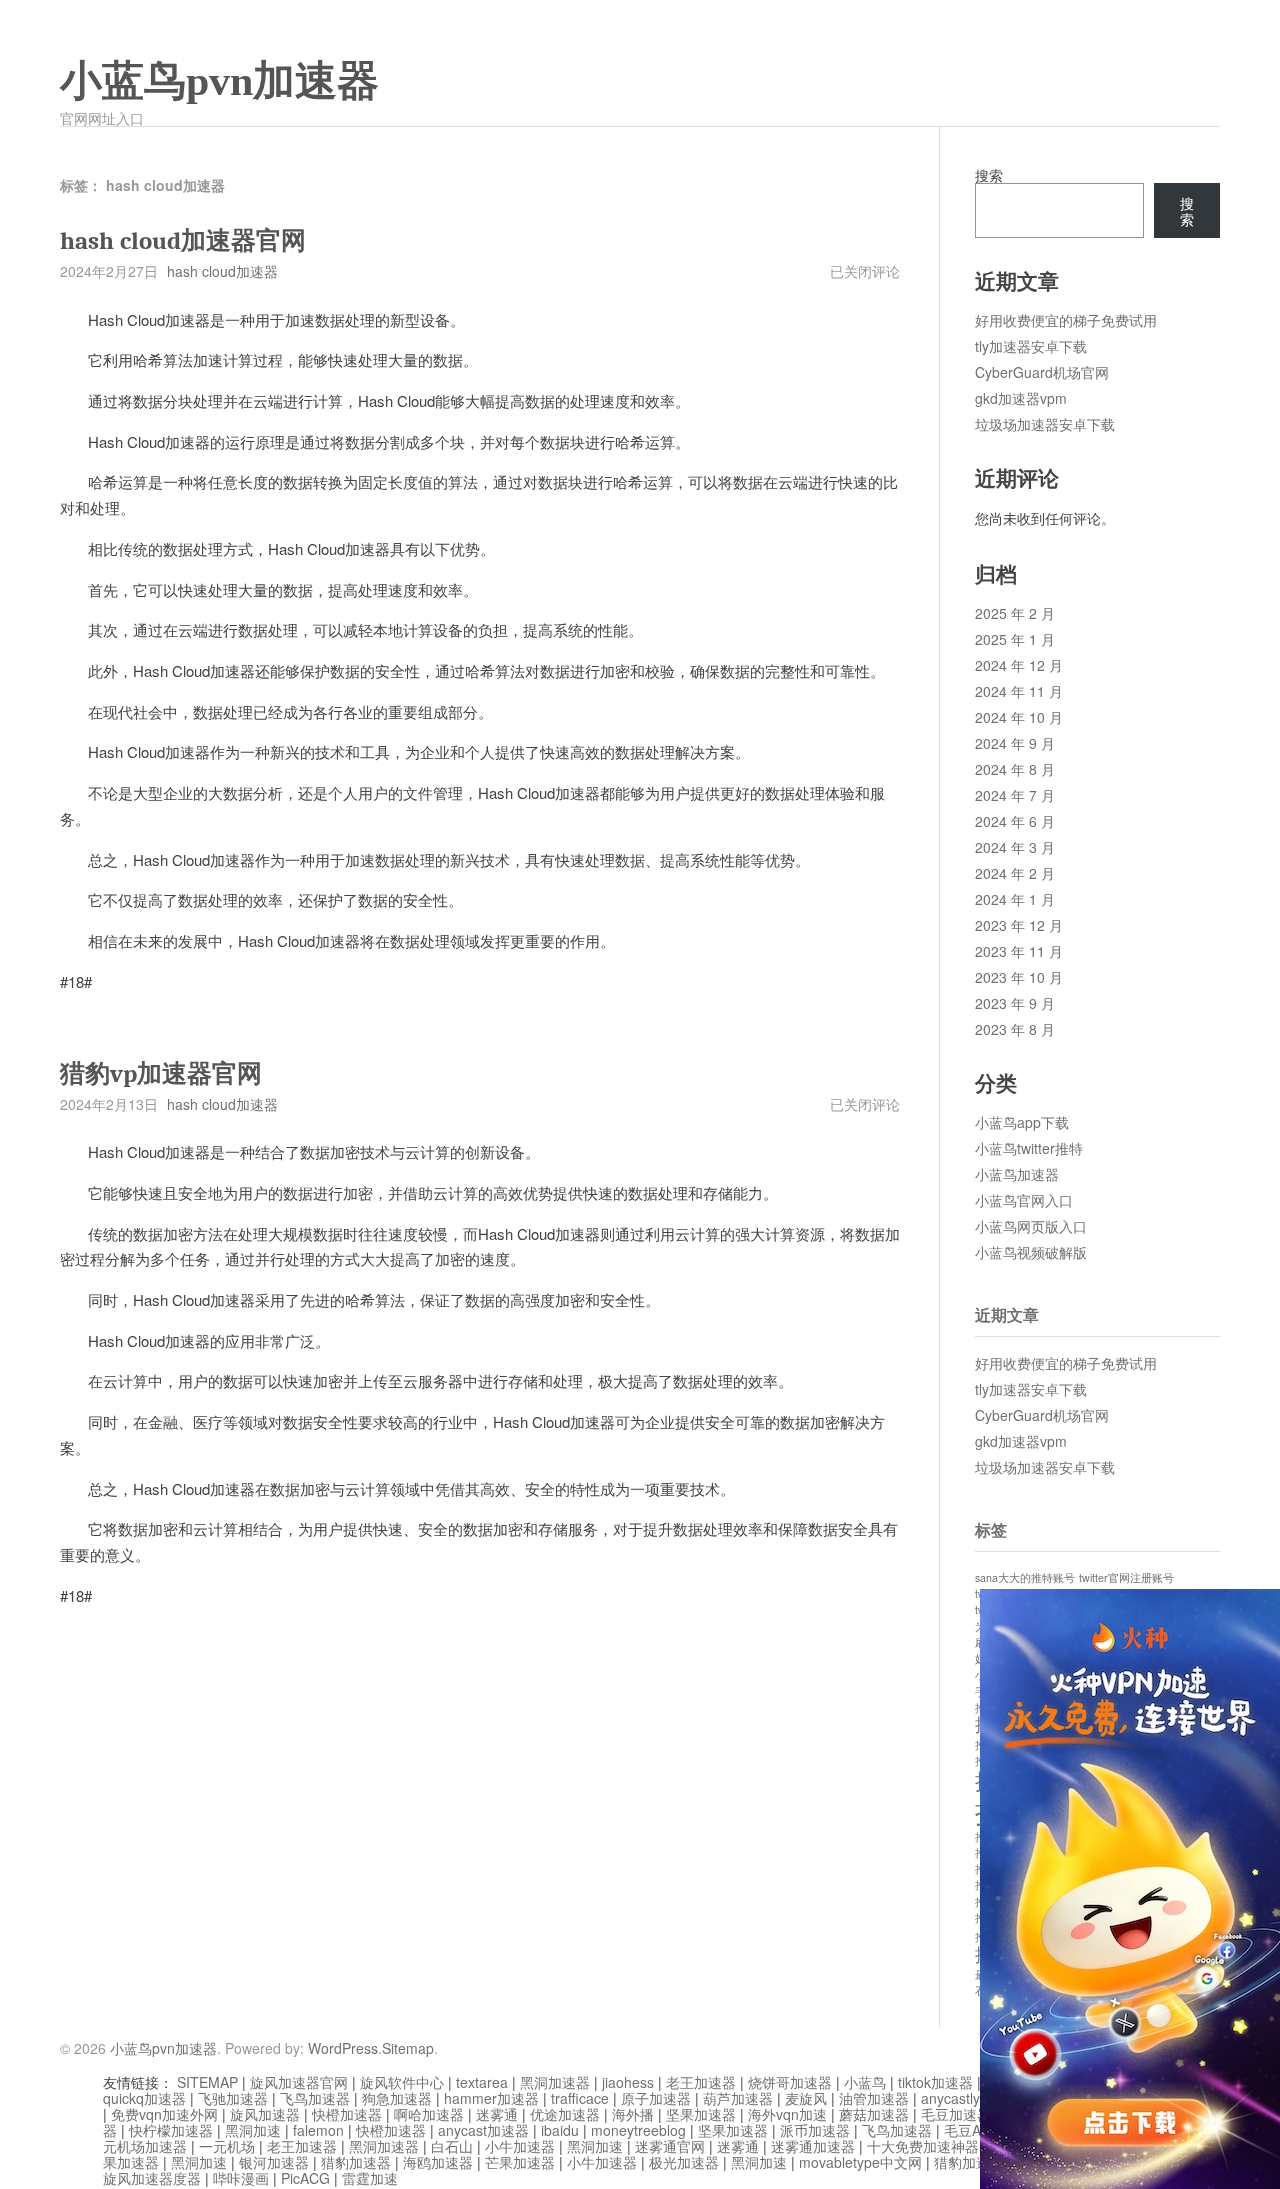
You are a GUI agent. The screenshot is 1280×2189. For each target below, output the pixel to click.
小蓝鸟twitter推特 (1029, 1148)
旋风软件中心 (402, 2082)
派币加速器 (815, 2130)
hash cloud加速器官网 (183, 240)
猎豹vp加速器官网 (161, 1073)
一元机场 (227, 2146)
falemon (318, 2130)
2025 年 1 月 (1015, 639)
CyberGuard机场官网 (1042, 372)
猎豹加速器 (356, 2162)
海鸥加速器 (438, 2162)
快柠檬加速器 (171, 2130)
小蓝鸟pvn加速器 (219, 81)
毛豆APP (971, 2130)
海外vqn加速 (787, 2114)
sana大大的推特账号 (1025, 1577)
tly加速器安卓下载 (1031, 346)
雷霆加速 (370, 2178)
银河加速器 (274, 2162)
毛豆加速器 (956, 2114)
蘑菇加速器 (874, 2114)
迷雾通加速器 (813, 2146)
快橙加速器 (347, 2114)
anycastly (950, 2098)
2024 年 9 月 (1015, 743)
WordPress (343, 2048)
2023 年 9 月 (1015, 1003)
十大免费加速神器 (923, 2146)
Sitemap (408, 2048)
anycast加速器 (483, 2130)
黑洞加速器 (555, 2082)
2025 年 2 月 (1015, 613)
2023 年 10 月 (1019, 977)
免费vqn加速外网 (164, 2114)
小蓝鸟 (865, 2082)
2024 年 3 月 (1015, 847)
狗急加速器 (397, 2098)
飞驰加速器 (233, 2098)
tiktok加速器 (935, 2082)
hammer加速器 (491, 2098)
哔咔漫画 (241, 2178)
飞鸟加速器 (315, 2098)
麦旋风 (806, 2098)
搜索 (989, 175)
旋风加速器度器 (152, 2178)
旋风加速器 (265, 2114)
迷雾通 (497, 2114)
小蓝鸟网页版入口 (1031, 1226)
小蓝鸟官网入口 (1024, 1200)
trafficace (580, 2098)
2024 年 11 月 (1019, 691)
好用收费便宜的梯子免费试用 (1066, 320)
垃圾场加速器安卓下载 (1045, 424)
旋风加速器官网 (299, 2082)
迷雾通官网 (670, 2146)
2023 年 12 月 (1019, 925)
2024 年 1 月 (1015, 899)
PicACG (305, 2178)
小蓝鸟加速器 (1017, 1174)
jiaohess (628, 2082)
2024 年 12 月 (1019, 665)
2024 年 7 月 (1015, 795)
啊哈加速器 (429, 2114)
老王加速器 (701, 2082)
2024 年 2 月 (1015, 873)
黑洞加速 (253, 2130)
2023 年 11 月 (1019, 951)
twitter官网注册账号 (1126, 1577)
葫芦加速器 (738, 2098)
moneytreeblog (638, 2130)
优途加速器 (565, 2114)
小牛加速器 (520, 2146)
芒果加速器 (520, 2162)
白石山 (452, 2146)
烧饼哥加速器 (790, 2082)
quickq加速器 (144, 2098)
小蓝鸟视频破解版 (1031, 1252)
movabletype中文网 (860, 2162)
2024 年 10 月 (1019, 717)
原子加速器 (656, 2098)
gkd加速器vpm (1021, 398)
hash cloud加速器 (222, 271)
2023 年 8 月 (1015, 1029)
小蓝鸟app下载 (1022, 1122)
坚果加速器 (701, 2114)
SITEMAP (207, 2082)
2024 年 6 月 (1015, 821)
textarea (482, 2082)
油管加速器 (874, 2098)
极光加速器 (684, 2162)
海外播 (633, 2114)
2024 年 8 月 (1015, 769)
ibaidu (560, 2130)
